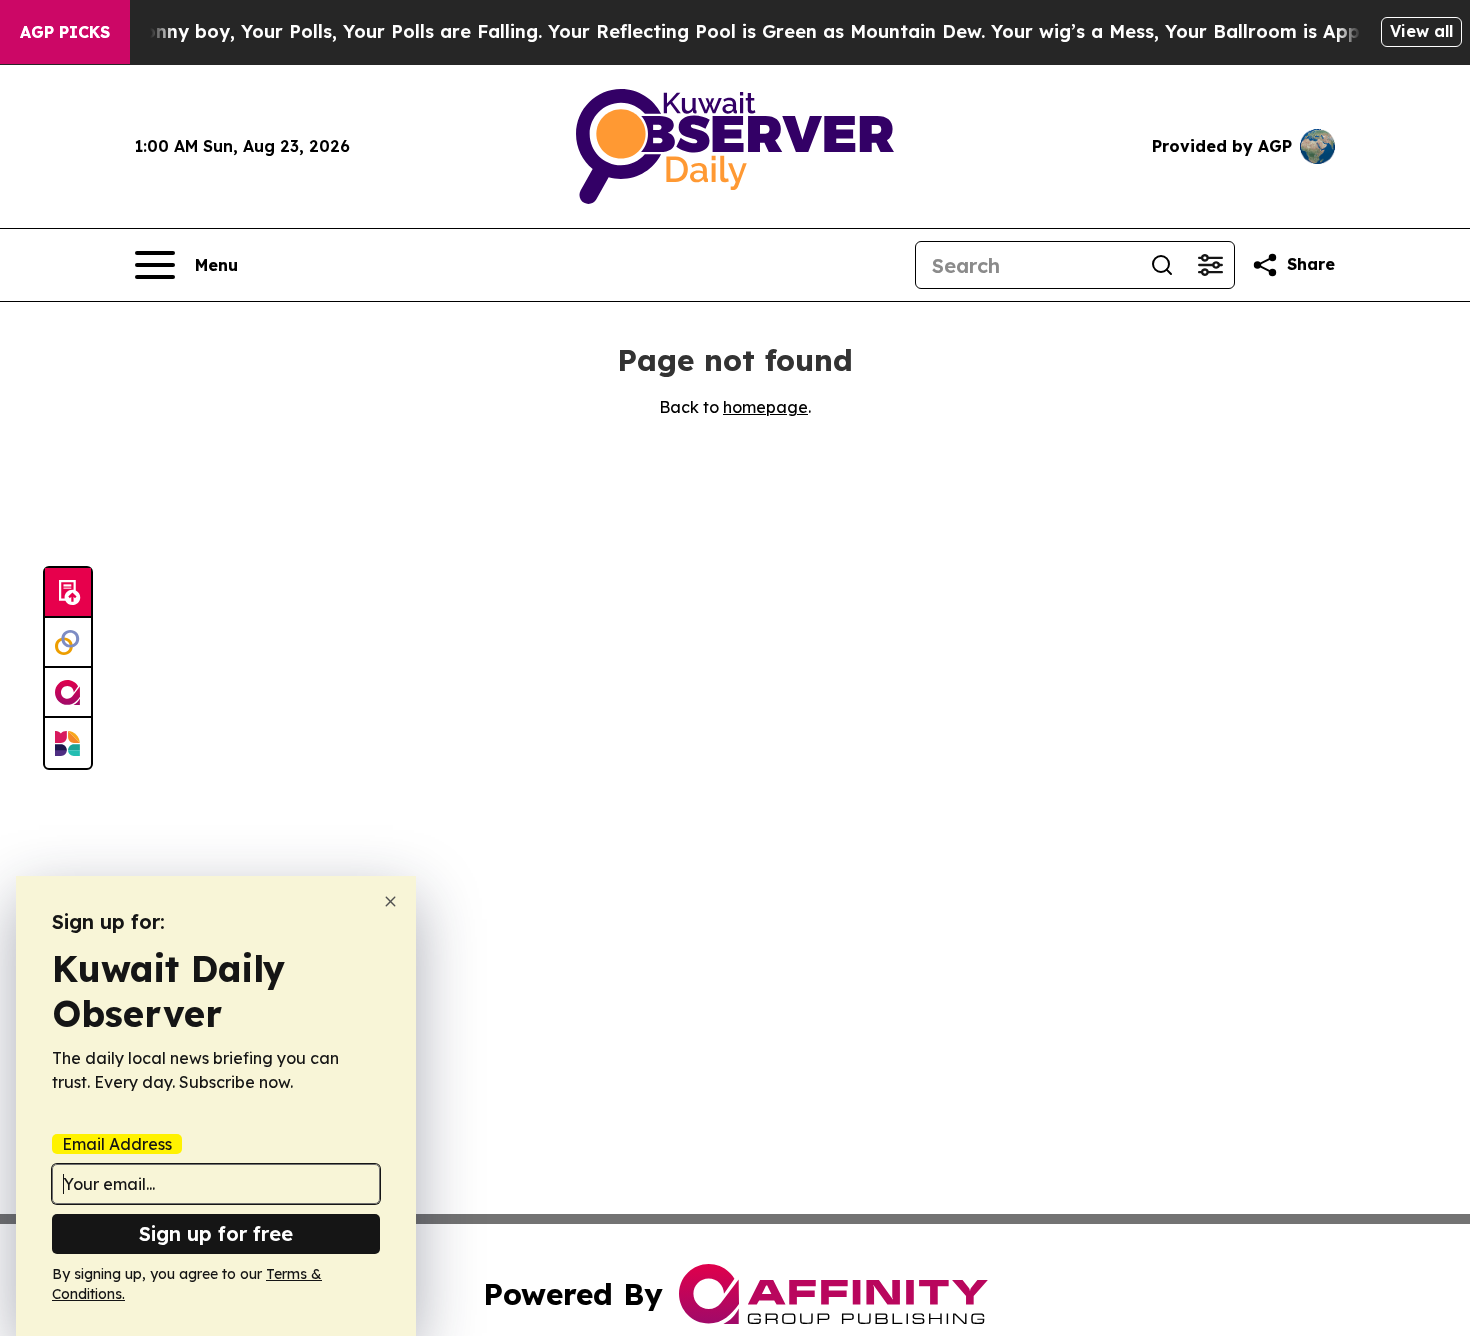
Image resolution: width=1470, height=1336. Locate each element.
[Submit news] (68, 593)
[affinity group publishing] (68, 693)
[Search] (1162, 265)
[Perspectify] (68, 643)
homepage (765, 407)
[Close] (390, 901)
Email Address (117, 1144)
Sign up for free (216, 1233)
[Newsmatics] (68, 743)
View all (1421, 31)
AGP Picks (65, 32)
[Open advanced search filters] (1210, 265)
